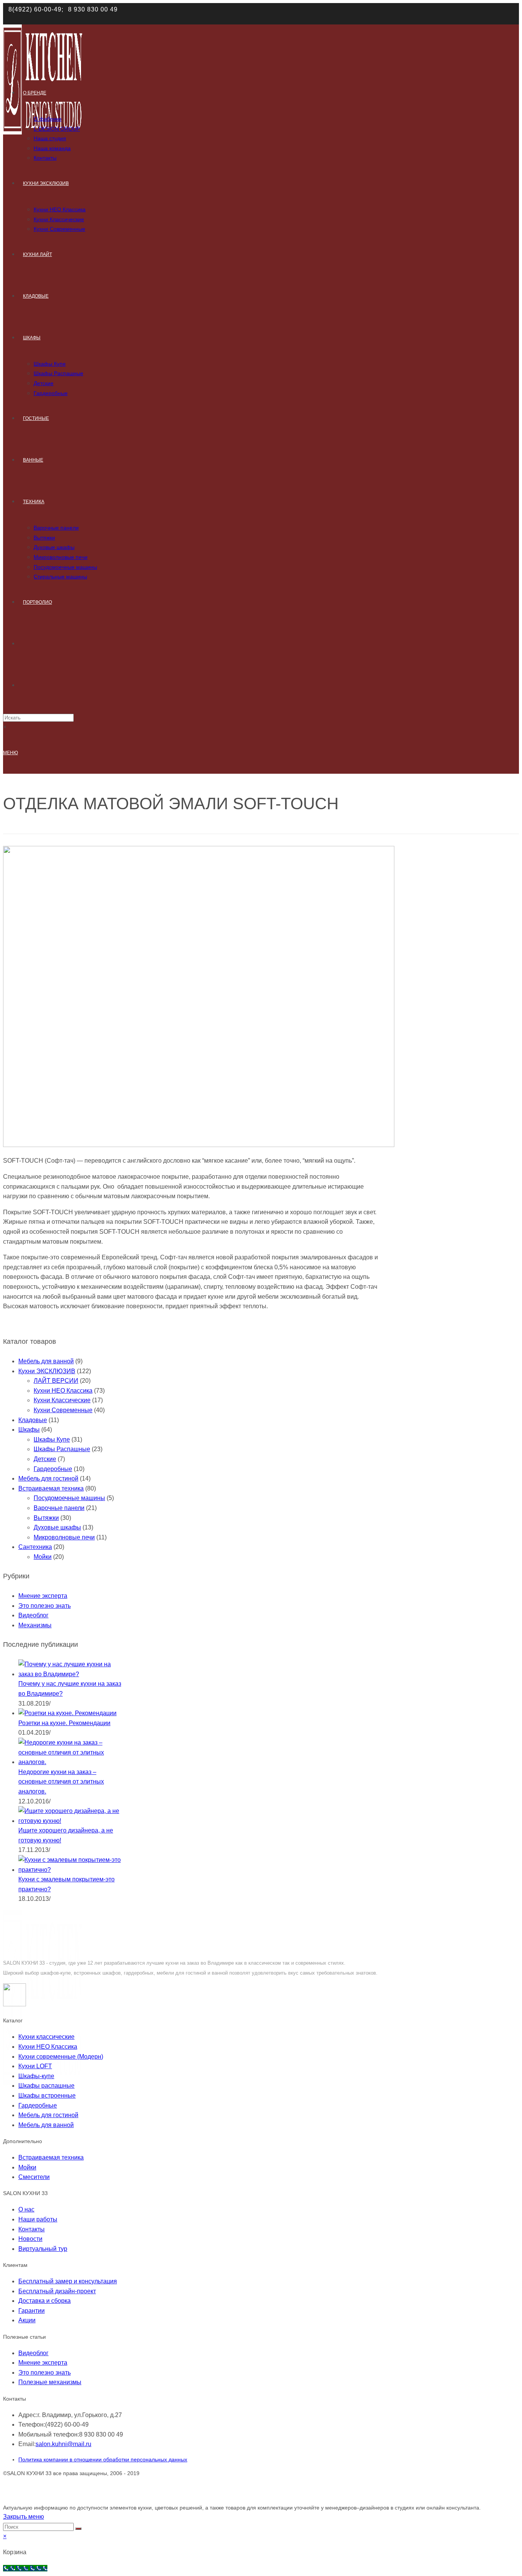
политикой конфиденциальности (142, 20)
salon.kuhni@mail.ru (63, 2444)
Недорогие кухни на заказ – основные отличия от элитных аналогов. (61, 1782)
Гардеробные (53, 1469)
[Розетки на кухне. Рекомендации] (67, 1713)
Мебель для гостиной (48, 1478)
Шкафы (29, 1430)
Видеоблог (33, 1615)
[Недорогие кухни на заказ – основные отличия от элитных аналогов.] (70, 1762)
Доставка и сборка (45, 2301)
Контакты (32, 2229)
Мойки (43, 1557)
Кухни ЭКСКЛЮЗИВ (47, 1371)
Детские (45, 1459)
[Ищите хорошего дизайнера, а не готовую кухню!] (70, 1821)
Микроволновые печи (64, 1537)
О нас (26, 2209)
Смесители (34, 2177)
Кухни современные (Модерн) (61, 2057)
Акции (27, 2320)
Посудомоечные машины (69, 1498)
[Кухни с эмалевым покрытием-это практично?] (70, 1870)
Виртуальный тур (43, 2249)
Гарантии (32, 2311)
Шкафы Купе (52, 1439)
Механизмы (35, 1625)
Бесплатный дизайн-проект (57, 2291)
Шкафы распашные (46, 2086)
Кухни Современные (63, 1410)
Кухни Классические (62, 1400)
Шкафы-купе (36, 2076)
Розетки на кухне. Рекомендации (64, 1723)
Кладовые (33, 1420)
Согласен (482, 16)
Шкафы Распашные (62, 1449)
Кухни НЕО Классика (63, 1391)
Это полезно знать (45, 1606)
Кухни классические (46, 2037)
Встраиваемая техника (51, 1488)
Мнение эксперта (43, 1596)
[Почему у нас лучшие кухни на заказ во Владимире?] (70, 1674)
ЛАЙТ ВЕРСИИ (56, 1381)
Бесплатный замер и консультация (68, 2281)
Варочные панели (59, 1508)
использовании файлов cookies (321, 12)
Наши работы (38, 2219)
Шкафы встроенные (47, 2096)
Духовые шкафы (57, 1527)
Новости (30, 2239)
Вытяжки (46, 1518)
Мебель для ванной (46, 1361)
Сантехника (35, 1547)
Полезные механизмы (50, 2382)
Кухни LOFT (35, 2066)
